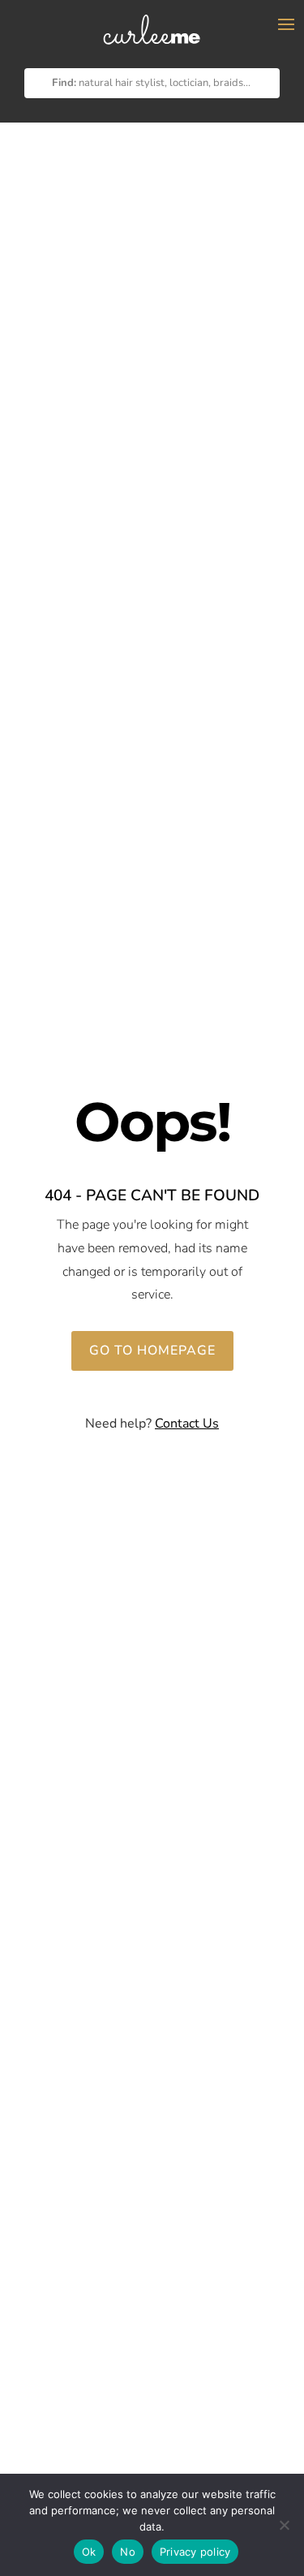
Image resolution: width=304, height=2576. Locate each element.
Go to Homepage (152, 1350)
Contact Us (187, 1424)
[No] (284, 2525)
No (128, 2552)
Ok (89, 2552)
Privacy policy (195, 2552)
